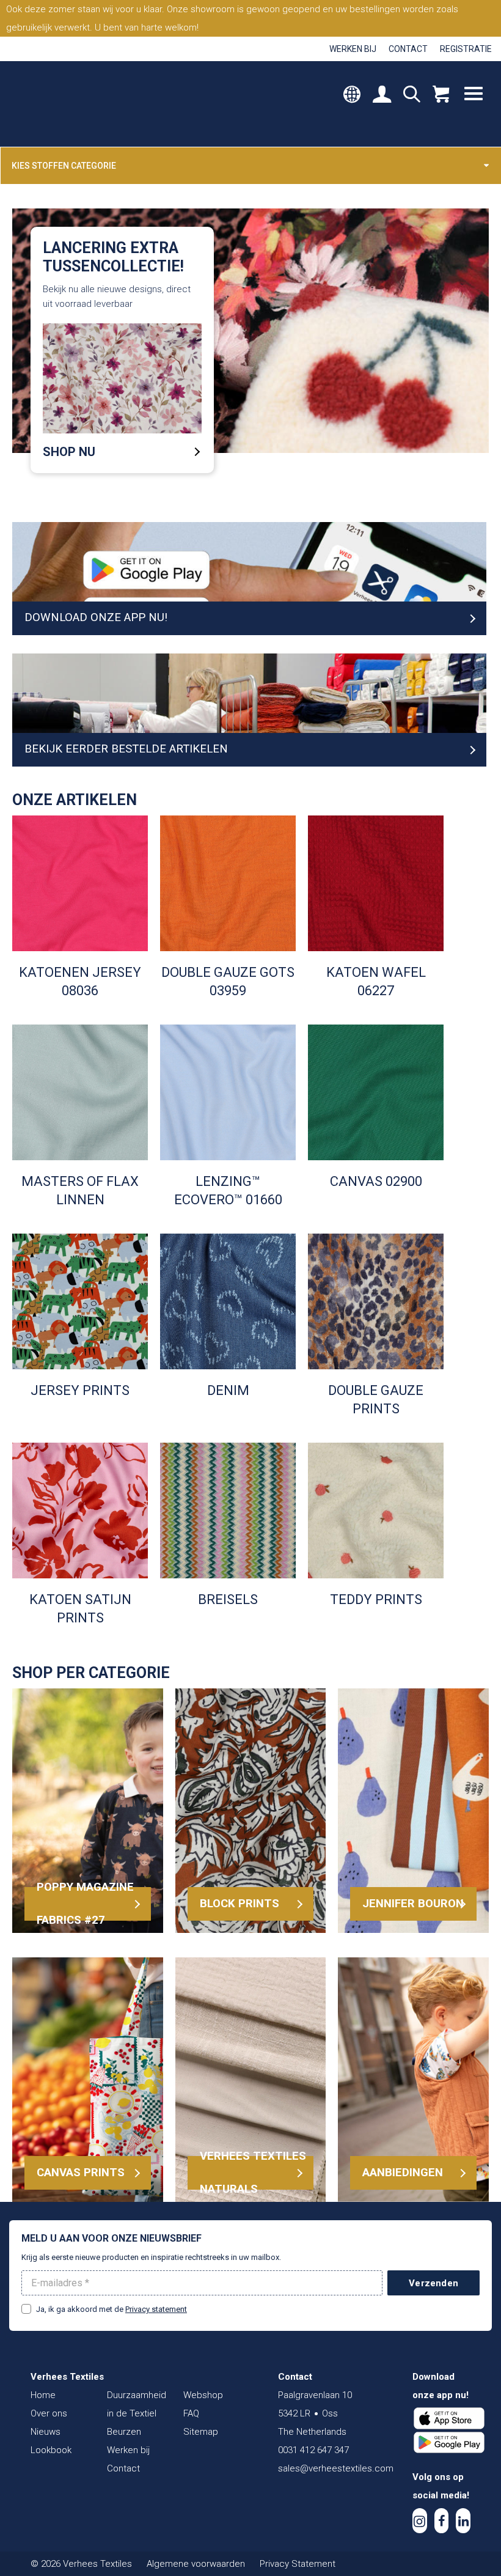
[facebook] (442, 2521)
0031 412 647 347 (313, 2450)
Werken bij (353, 49)
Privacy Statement (298, 2564)
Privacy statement (156, 2309)
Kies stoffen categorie (64, 166)
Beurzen (124, 2432)
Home (43, 2395)
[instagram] (420, 2521)
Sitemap (201, 2432)
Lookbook (51, 2450)
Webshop (203, 2395)
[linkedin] (463, 2521)
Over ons (49, 2413)
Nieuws (46, 2432)
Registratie (466, 49)
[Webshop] (441, 95)
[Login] (382, 95)
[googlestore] (449, 2443)
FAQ (191, 2413)
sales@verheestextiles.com (336, 2468)
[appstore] (449, 2418)
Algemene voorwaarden (196, 2564)
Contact (408, 49)
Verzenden (433, 2283)
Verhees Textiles (66, 104)
